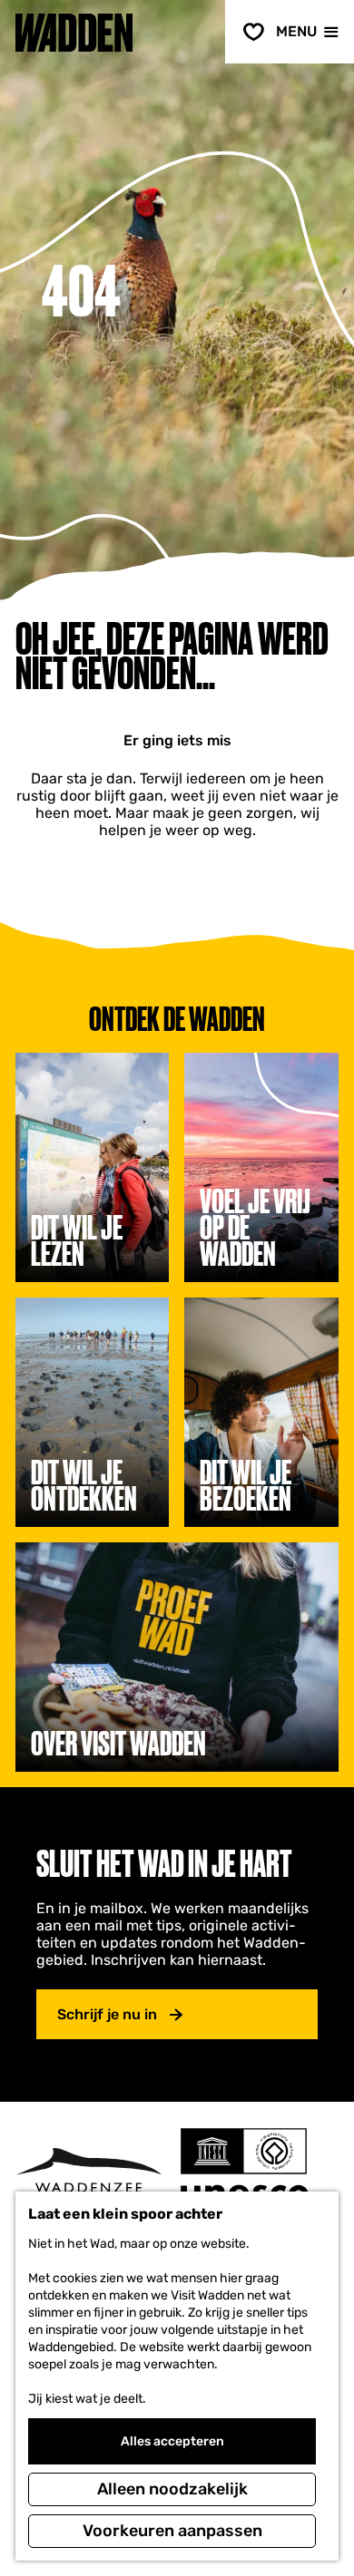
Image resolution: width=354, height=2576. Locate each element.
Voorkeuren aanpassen (172, 2531)
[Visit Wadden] (88, 2176)
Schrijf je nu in (107, 2014)
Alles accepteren (172, 2441)
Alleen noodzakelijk (172, 2489)
